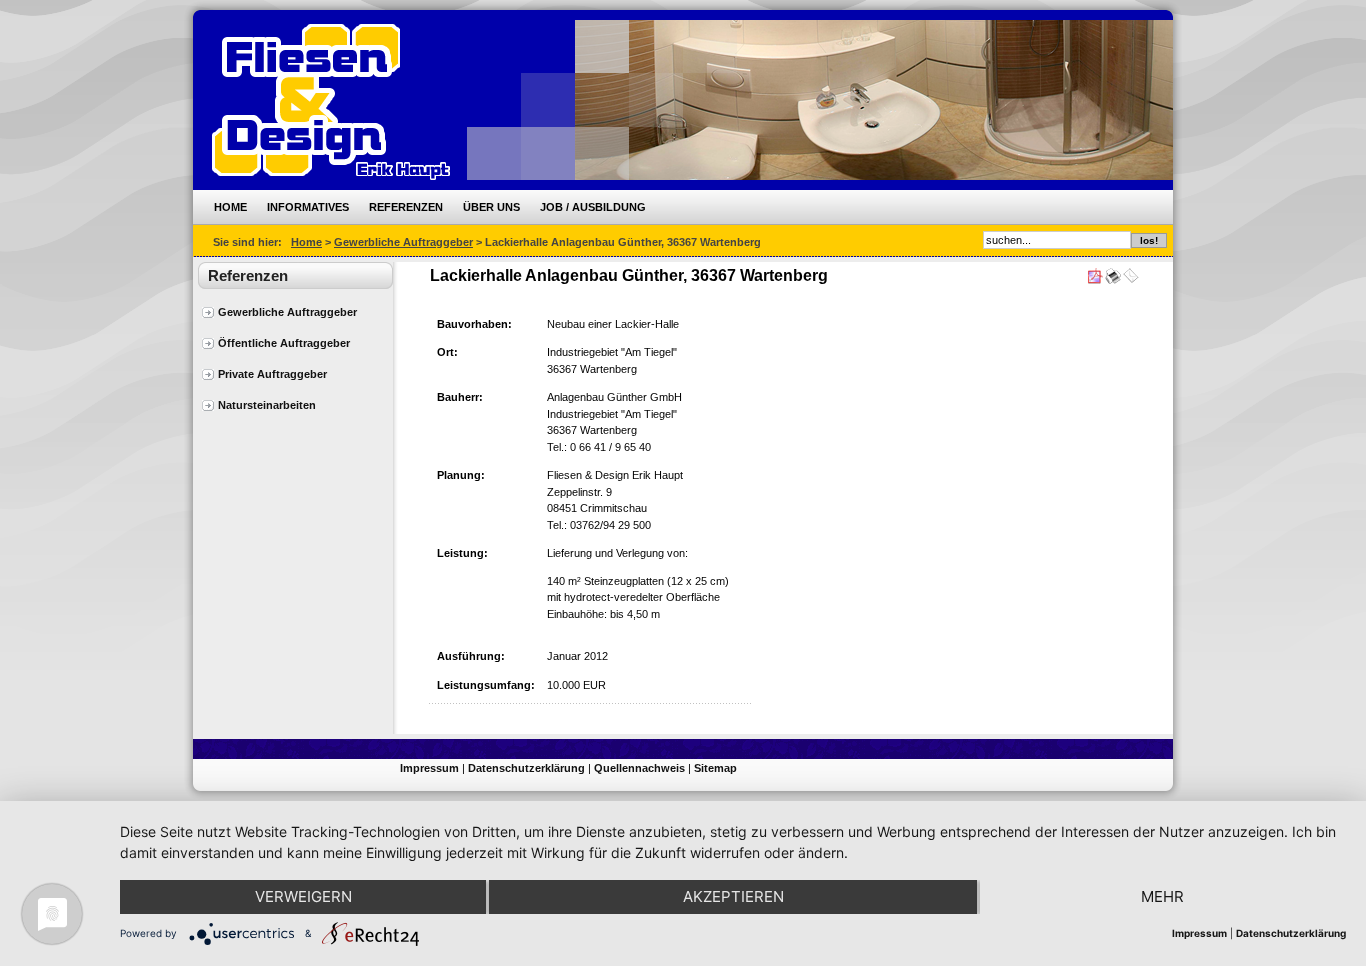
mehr (1162, 896)
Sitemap (715, 768)
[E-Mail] (1131, 280)
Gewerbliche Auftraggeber (403, 242)
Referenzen (406, 207)
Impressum (429, 768)
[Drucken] (1113, 280)
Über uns (491, 207)
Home (230, 207)
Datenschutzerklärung (526, 768)
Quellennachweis (639, 768)
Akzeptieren (733, 896)
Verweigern (303, 896)
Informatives (308, 207)
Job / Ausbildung (593, 207)
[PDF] (1095, 280)
